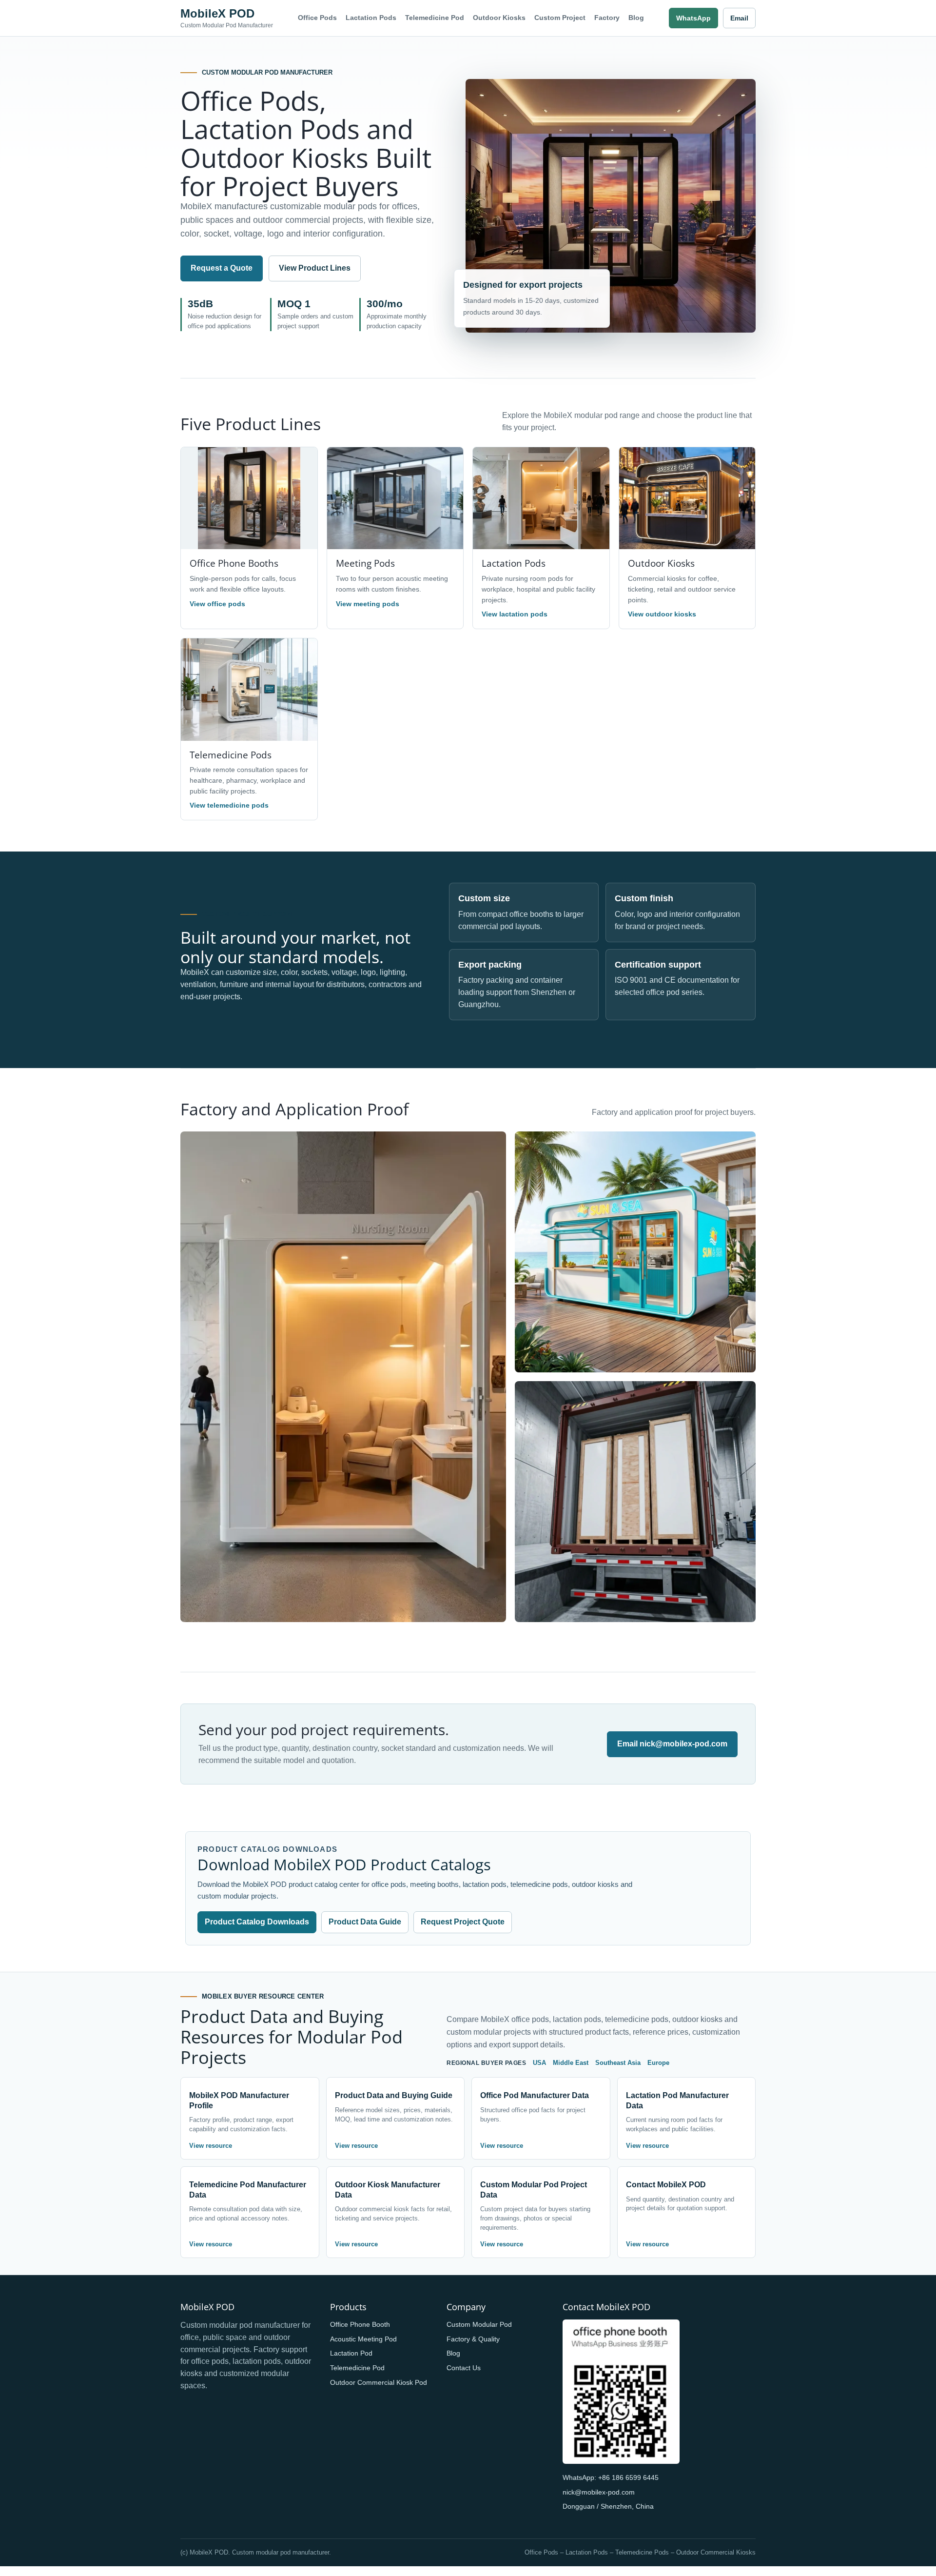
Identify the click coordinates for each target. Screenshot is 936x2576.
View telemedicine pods (229, 805)
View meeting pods (368, 604)
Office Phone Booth (360, 2324)
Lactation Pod (351, 2353)
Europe (658, 2063)
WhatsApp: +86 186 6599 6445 (611, 2477)
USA (539, 2063)
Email (739, 18)
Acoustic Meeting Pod (363, 2339)
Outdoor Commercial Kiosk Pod (379, 2382)
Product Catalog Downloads (257, 1922)
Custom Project (560, 18)
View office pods (217, 604)
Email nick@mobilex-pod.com (672, 1744)
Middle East (571, 2063)
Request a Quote (222, 268)
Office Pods (317, 18)
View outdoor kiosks (662, 614)
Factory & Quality (473, 2339)
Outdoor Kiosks (499, 18)
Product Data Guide (365, 1922)
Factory (607, 18)
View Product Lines (315, 268)
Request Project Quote (463, 1922)
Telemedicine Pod (435, 18)
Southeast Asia (618, 2063)
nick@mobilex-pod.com (599, 2492)
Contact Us (464, 2368)
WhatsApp (693, 18)
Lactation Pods (371, 18)
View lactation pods (515, 614)
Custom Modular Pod (479, 2324)
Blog (636, 18)
